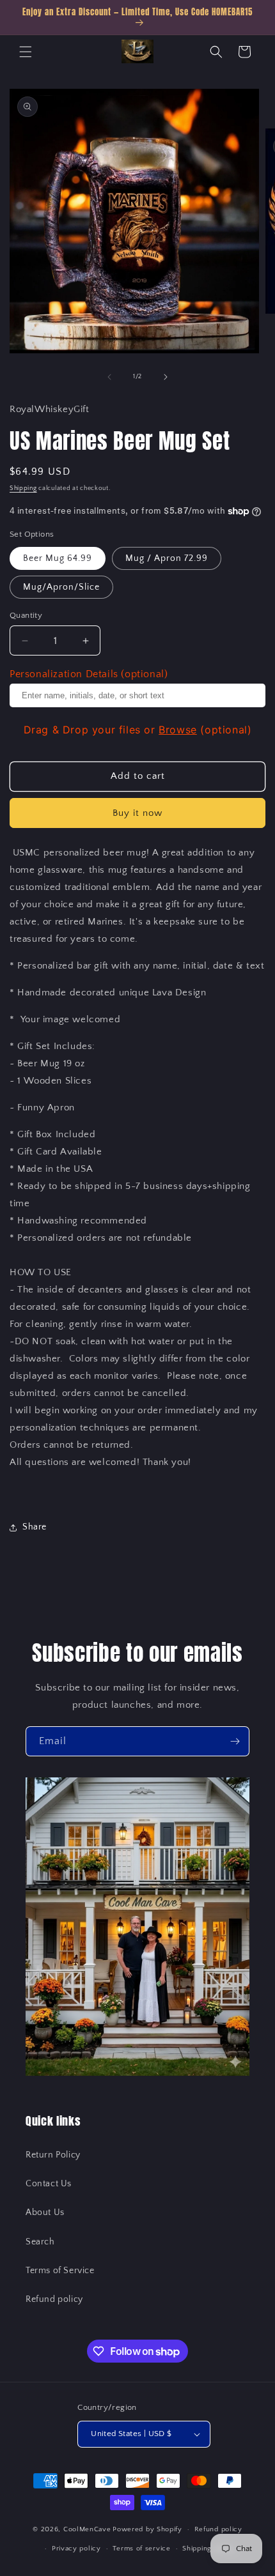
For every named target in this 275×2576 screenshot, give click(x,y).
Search (40, 2242)
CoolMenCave (87, 2529)
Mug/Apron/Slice (61, 587)
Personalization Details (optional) (89, 674)
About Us (45, 2212)
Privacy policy (76, 2549)
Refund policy (54, 2299)
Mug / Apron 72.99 (167, 558)
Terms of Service (60, 2271)
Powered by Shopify (147, 2529)
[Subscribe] (235, 1741)
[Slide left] (109, 377)
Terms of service (141, 2549)
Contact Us (49, 2184)
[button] (26, 52)
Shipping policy (209, 2549)
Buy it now (137, 813)
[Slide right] (166, 377)
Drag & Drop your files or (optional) (138, 730)
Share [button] (35, 1527)
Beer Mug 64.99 (58, 558)
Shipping (23, 488)
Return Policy (53, 2155)
